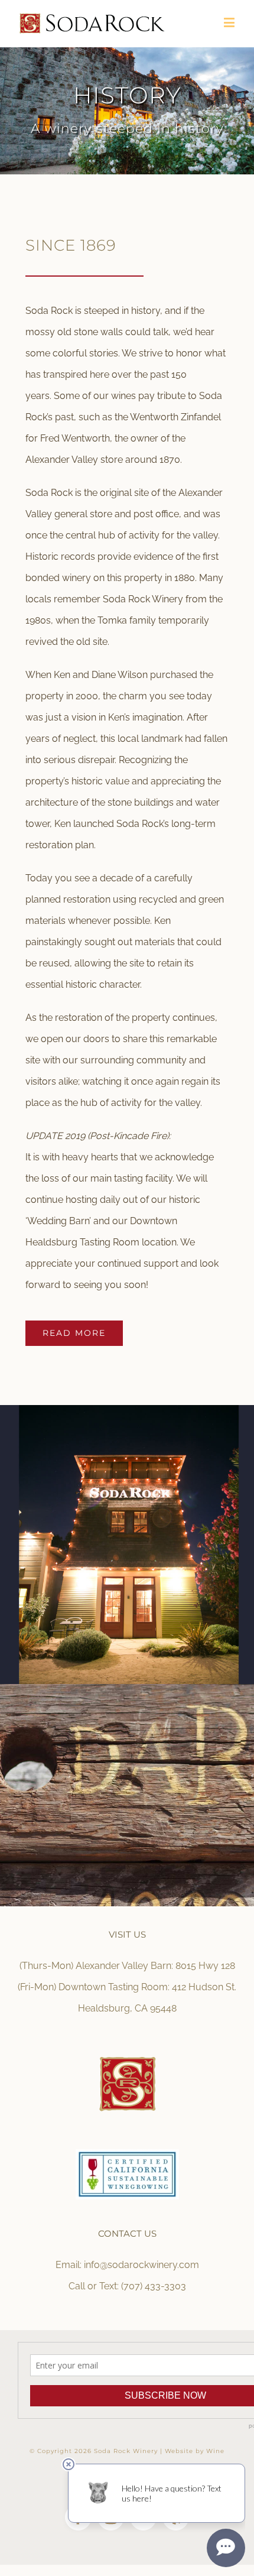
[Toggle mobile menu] (230, 22)
